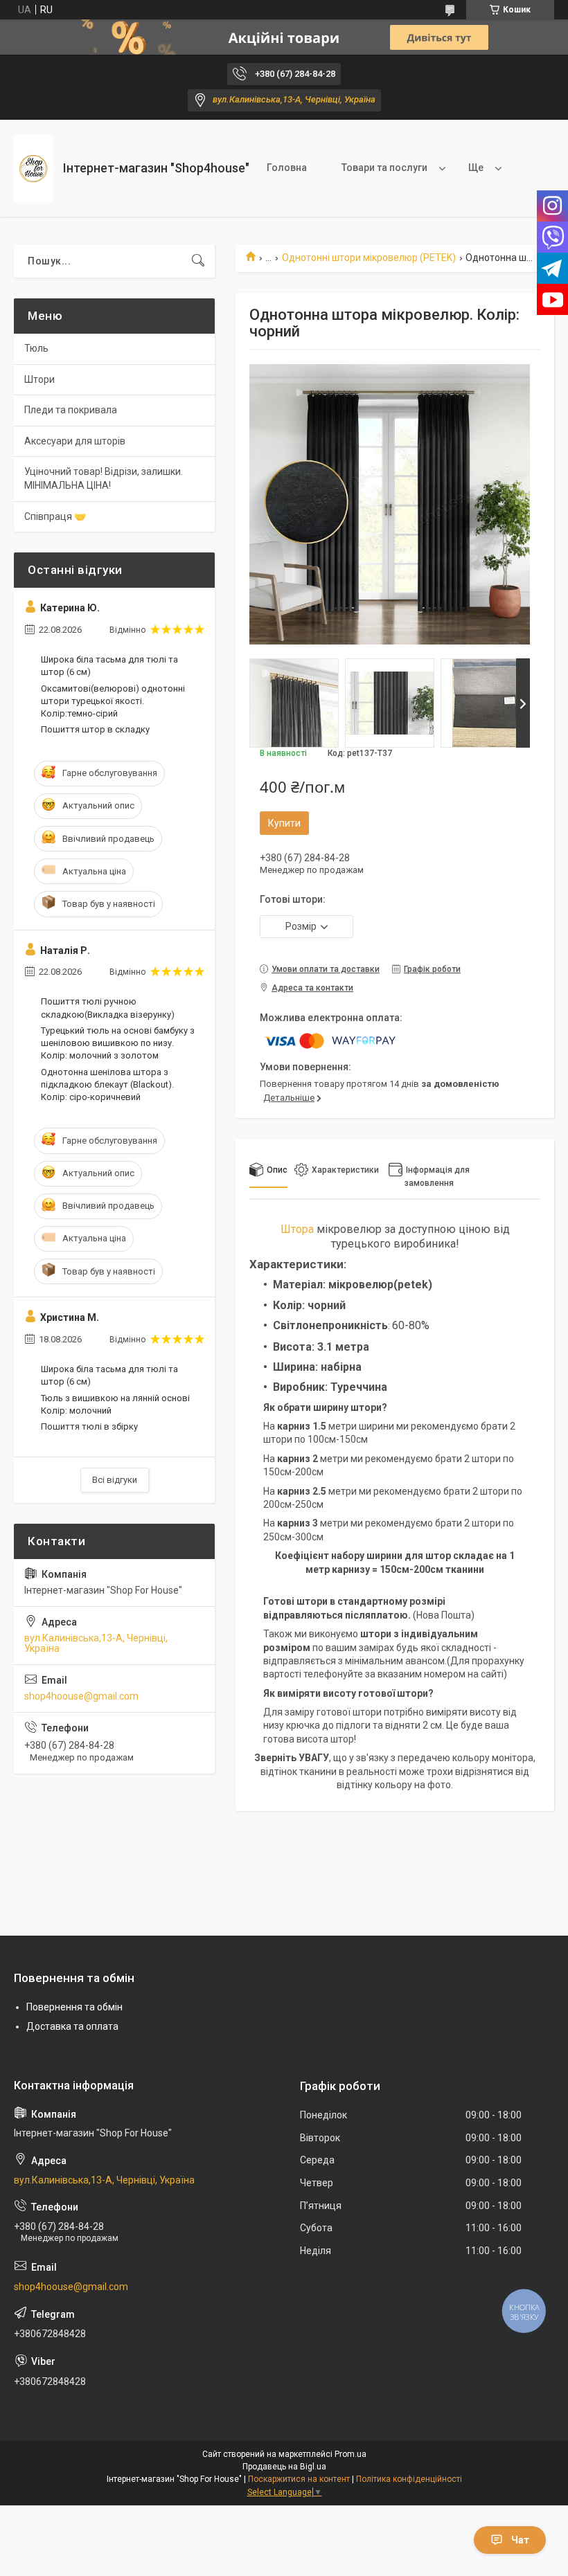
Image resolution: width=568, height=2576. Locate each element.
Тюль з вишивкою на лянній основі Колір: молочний (115, 1404)
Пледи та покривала (71, 410)
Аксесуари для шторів (75, 441)
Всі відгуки (115, 1480)
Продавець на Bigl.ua (284, 2467)
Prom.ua (350, 2454)
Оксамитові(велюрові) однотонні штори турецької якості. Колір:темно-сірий (113, 701)
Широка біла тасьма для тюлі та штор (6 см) (109, 666)
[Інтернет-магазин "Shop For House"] (33, 169)
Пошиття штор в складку (95, 729)
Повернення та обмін (74, 2007)
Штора (297, 1229)
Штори (39, 379)
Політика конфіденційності (409, 2479)
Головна (287, 168)
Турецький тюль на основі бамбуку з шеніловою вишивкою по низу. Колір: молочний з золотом (118, 1043)
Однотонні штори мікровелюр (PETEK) (369, 258)
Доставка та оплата (72, 2026)
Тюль (36, 348)
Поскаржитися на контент (299, 2479)
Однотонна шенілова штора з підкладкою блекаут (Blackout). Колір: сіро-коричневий (107, 1084)
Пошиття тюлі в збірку (89, 1426)
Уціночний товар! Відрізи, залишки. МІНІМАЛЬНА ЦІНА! (104, 478)
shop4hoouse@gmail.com (81, 1696)
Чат (520, 2540)
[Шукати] (198, 261)
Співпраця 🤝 (55, 516)
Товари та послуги (384, 168)
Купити (284, 823)
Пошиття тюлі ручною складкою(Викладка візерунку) (108, 1008)
